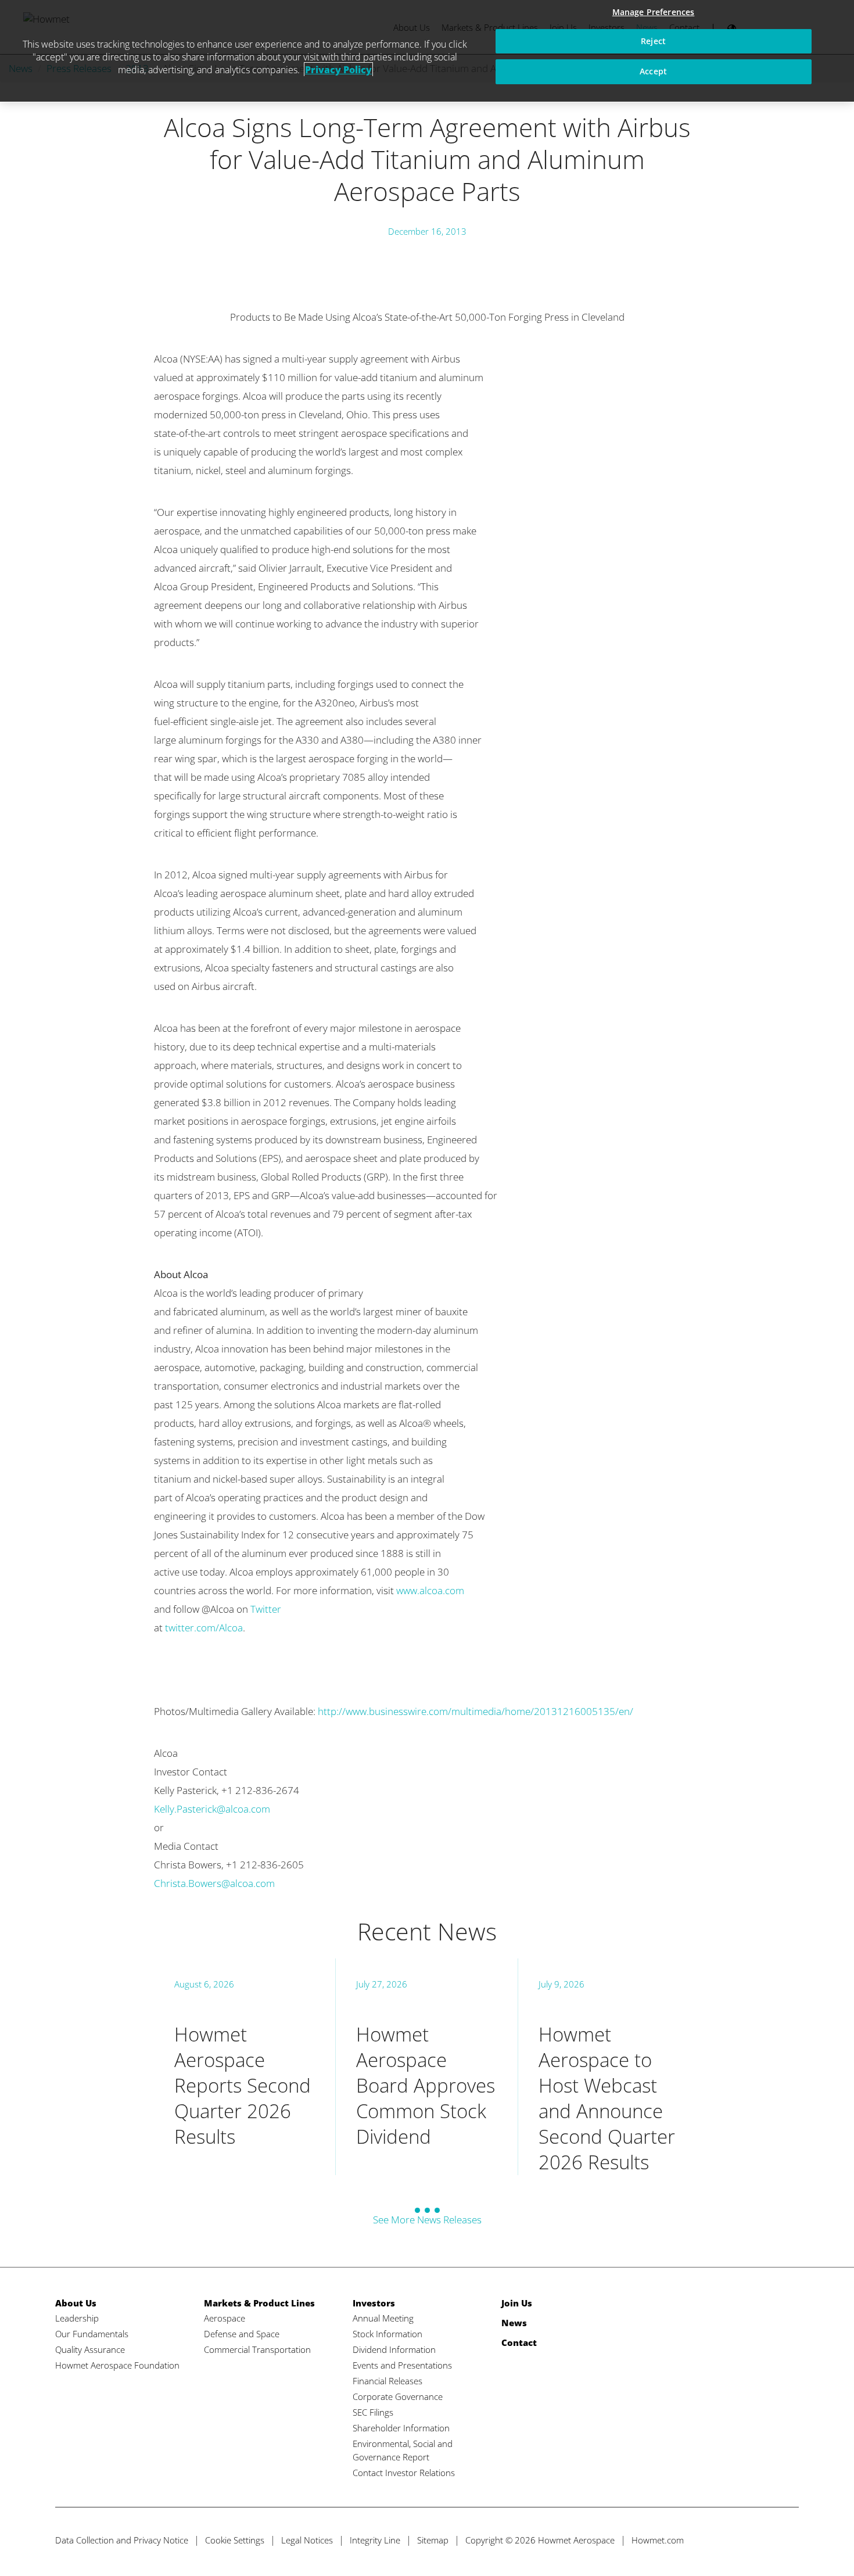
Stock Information (387, 2334)
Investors (374, 2303)
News (514, 2323)
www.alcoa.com (430, 1590)
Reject (653, 41)
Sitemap (433, 2540)
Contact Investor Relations (404, 2473)
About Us (76, 2303)
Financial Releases (387, 2381)
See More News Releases (427, 2220)
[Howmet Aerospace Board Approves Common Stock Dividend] (426, 2067)
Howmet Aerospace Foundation (117, 2365)
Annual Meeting (383, 2318)
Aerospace (225, 2318)
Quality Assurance (90, 2349)
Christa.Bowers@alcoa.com (214, 1883)
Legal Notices (307, 2540)
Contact (519, 2342)
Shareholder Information (401, 2428)
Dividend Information (394, 2349)
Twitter (266, 1609)
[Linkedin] (767, 2540)
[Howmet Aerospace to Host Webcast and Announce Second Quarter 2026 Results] (609, 2067)
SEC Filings (373, 2412)
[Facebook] (746, 2540)
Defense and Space (242, 2334)
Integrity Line (375, 2540)
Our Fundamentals (92, 2334)
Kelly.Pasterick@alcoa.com (212, 1809)
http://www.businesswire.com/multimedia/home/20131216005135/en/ (476, 1711)
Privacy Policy (338, 70)
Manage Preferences (654, 12)
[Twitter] (724, 2540)
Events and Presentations (402, 2365)
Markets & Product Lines (259, 2303)
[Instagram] (789, 2540)
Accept (653, 71)
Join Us (517, 2303)
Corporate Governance (398, 2396)
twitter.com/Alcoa (204, 1628)
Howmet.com (658, 2540)
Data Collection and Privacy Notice (122, 2540)
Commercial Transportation (257, 2349)
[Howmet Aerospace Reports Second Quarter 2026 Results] (245, 2067)
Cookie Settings (235, 2540)
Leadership (77, 2318)
